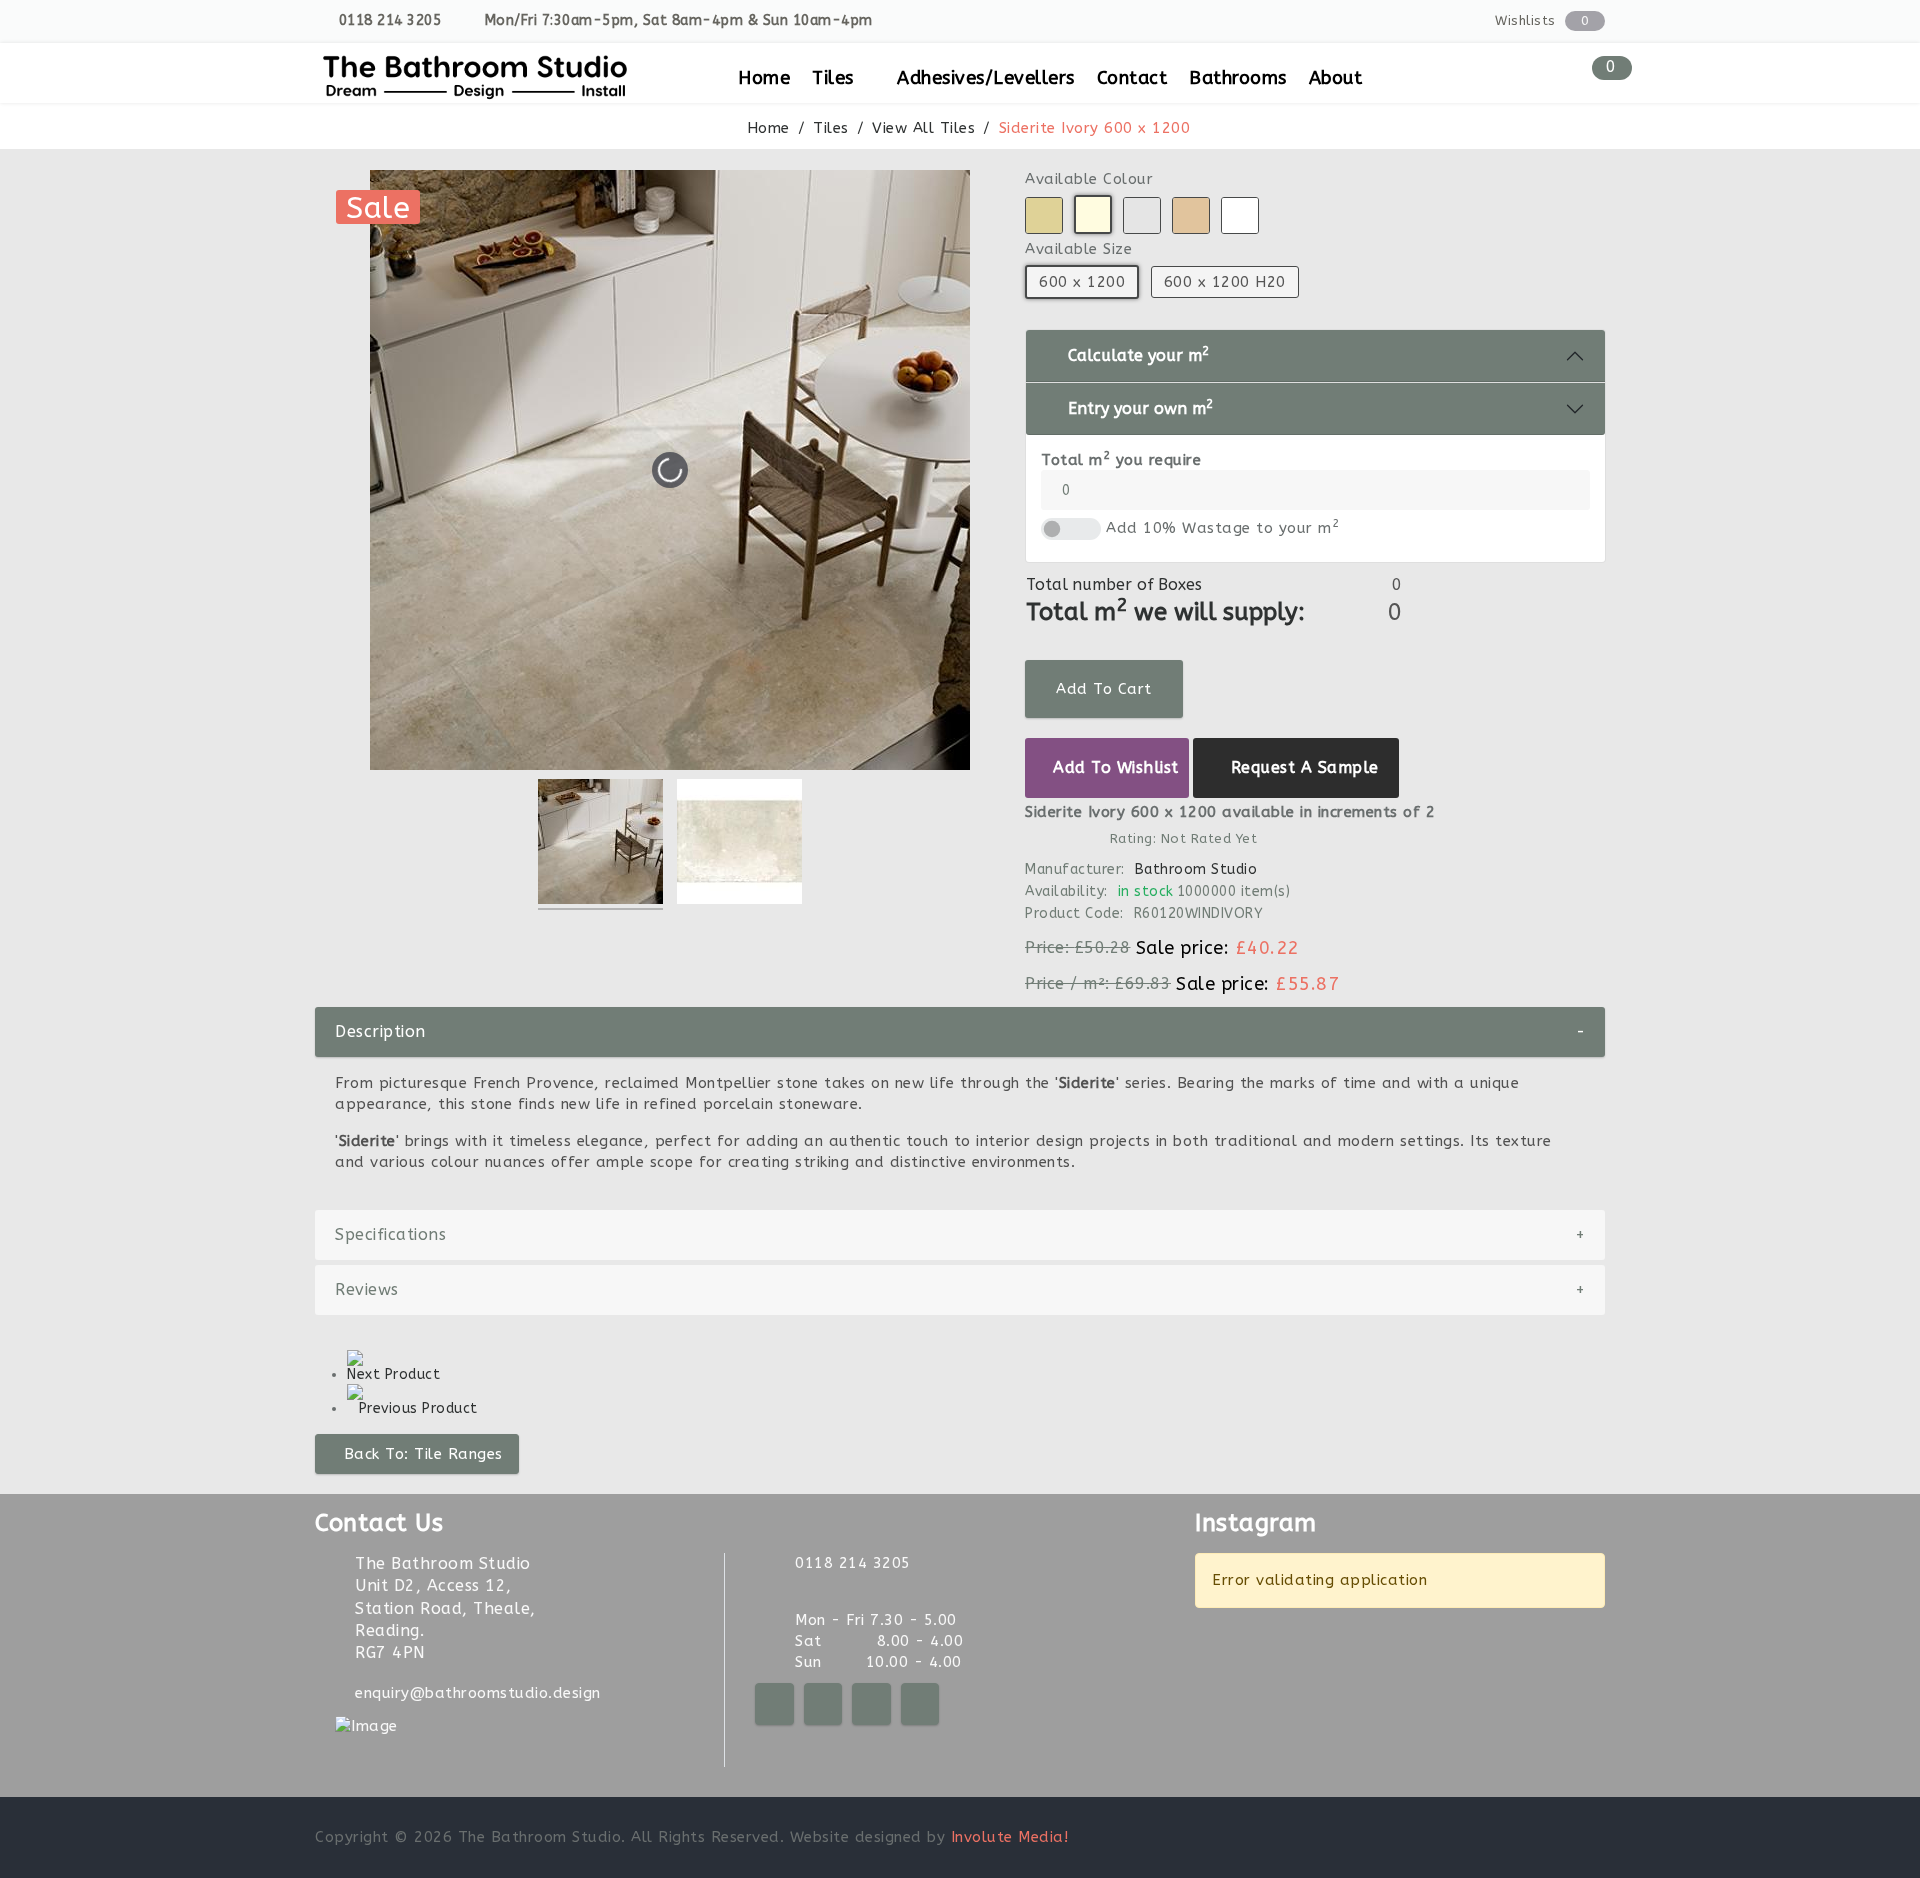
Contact (1132, 78)
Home (764, 78)
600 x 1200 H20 (1224, 282)
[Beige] (1044, 215)
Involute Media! (1010, 1837)
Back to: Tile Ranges (423, 1454)
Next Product (393, 1374)
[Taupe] (1191, 215)
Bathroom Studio (1195, 869)
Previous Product (418, 1408)
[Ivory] (1093, 214)
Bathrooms (1238, 78)
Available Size (1078, 249)
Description (960, 1031)
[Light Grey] (1142, 215)
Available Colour (1089, 179)
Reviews (960, 1289)
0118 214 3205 (390, 20)
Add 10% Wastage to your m (1222, 527)
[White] (1240, 215)
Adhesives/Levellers (986, 78)
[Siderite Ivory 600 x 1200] (600, 844)
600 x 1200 (1082, 282)
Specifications (960, 1234)
